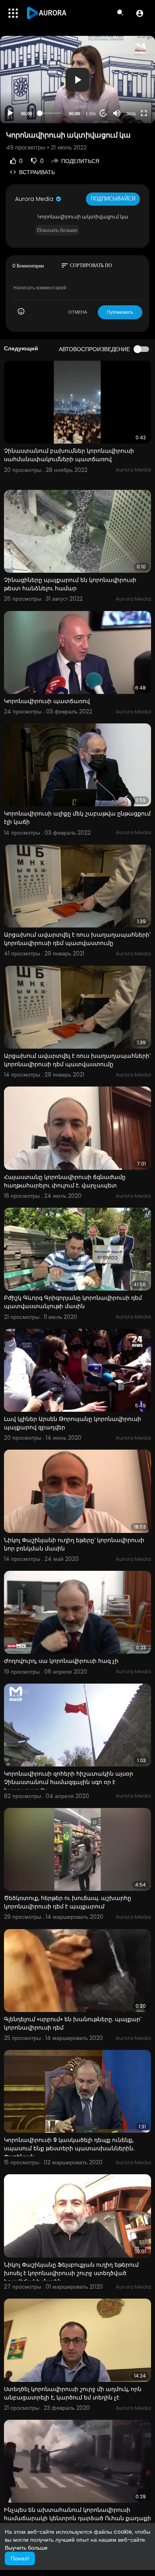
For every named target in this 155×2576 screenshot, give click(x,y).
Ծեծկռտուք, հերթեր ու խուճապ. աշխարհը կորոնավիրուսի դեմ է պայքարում (68, 1902)
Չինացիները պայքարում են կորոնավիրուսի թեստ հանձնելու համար (70, 584)
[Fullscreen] (144, 113)
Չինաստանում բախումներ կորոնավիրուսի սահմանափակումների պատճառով (69, 455)
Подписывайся (113, 199)
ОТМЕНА (78, 312)
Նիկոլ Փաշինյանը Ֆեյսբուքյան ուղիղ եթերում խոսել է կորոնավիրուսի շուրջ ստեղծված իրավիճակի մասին (71, 2273)
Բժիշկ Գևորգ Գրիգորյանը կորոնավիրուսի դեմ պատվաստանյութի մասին (73, 1302)
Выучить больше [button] (26, 2548)
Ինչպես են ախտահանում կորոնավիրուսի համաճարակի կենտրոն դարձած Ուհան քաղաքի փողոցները (77, 2518)
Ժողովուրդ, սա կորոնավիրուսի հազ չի (61, 1661)
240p (129, 82)
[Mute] (117, 113)
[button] (140, 13)
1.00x (91, 114)
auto (128, 94)
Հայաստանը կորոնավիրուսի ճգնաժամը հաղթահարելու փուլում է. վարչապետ (65, 1181)
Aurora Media (35, 199)
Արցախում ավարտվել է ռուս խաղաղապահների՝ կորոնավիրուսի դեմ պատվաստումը (77, 939)
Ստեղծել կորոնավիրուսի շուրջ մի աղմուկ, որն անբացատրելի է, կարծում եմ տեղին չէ (73, 2393)
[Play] (10, 113)
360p (131, 114)
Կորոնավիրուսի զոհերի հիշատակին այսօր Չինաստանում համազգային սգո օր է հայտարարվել (69, 1782)
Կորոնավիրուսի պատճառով (47, 701)
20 (103, 113)
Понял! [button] (20, 2558)
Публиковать (120, 312)
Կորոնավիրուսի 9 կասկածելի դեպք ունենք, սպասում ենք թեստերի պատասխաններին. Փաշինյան (69, 2148)
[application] (77, 80)
